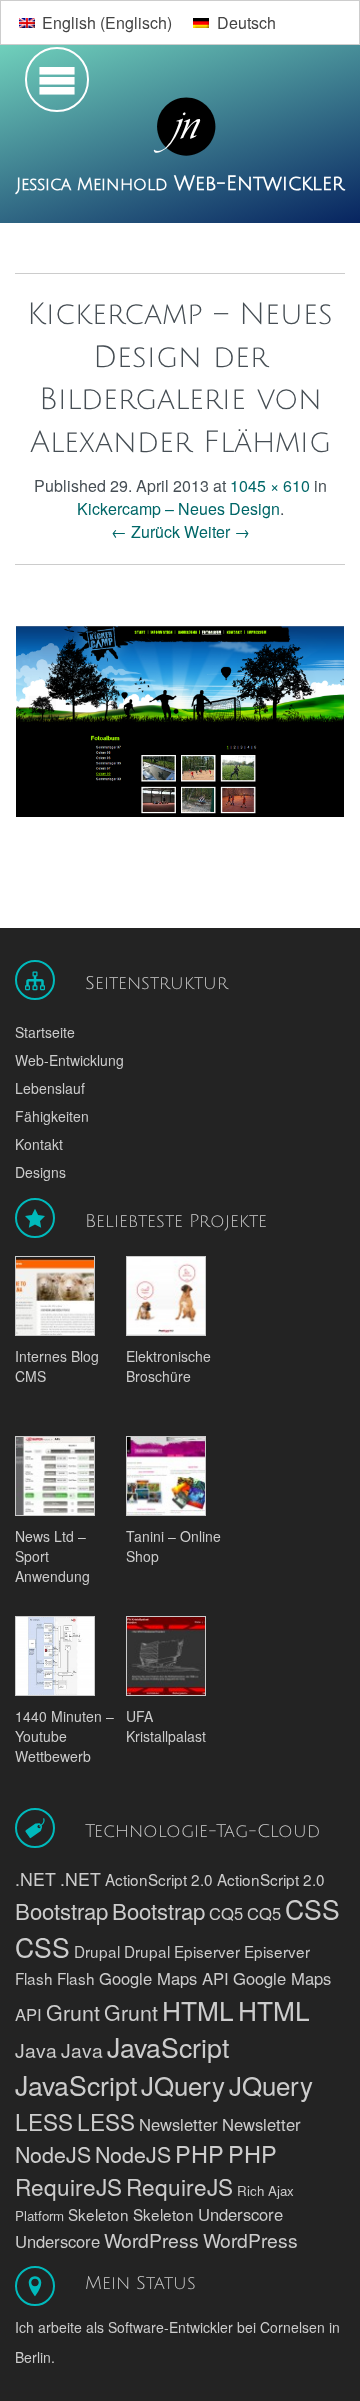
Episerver (207, 1951)
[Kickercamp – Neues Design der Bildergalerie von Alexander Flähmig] (180, 718)
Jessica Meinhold (95, 184)
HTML (198, 2009)
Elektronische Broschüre (168, 1366)
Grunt (73, 2011)
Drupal (97, 1951)
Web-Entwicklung (69, 1060)
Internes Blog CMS (57, 1366)
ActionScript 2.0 (159, 1879)
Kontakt (39, 1144)
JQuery (183, 2084)
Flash (34, 1978)
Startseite (45, 1032)
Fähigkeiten (52, 1116)
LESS (44, 2121)
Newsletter (178, 2124)
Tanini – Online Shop (173, 1546)
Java (36, 2049)
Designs (40, 1172)
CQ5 (226, 1913)
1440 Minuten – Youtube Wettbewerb (64, 1736)
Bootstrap (61, 1910)
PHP (199, 2153)
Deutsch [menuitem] (246, 22)
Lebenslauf (50, 1088)
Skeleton (98, 2214)
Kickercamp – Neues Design (178, 508)
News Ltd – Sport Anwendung (52, 1556)
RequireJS (68, 2186)
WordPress (151, 2239)
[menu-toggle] (52, 85)
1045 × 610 (270, 485)
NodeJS (53, 2153)
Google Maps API (164, 1978)
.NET (35, 1878)
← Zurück (145, 531)
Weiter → (217, 531)
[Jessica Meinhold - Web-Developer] (180, 127)
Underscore (240, 2214)
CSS (312, 1909)
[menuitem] (95, 22)
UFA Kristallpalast (166, 1726)
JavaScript (168, 2046)
